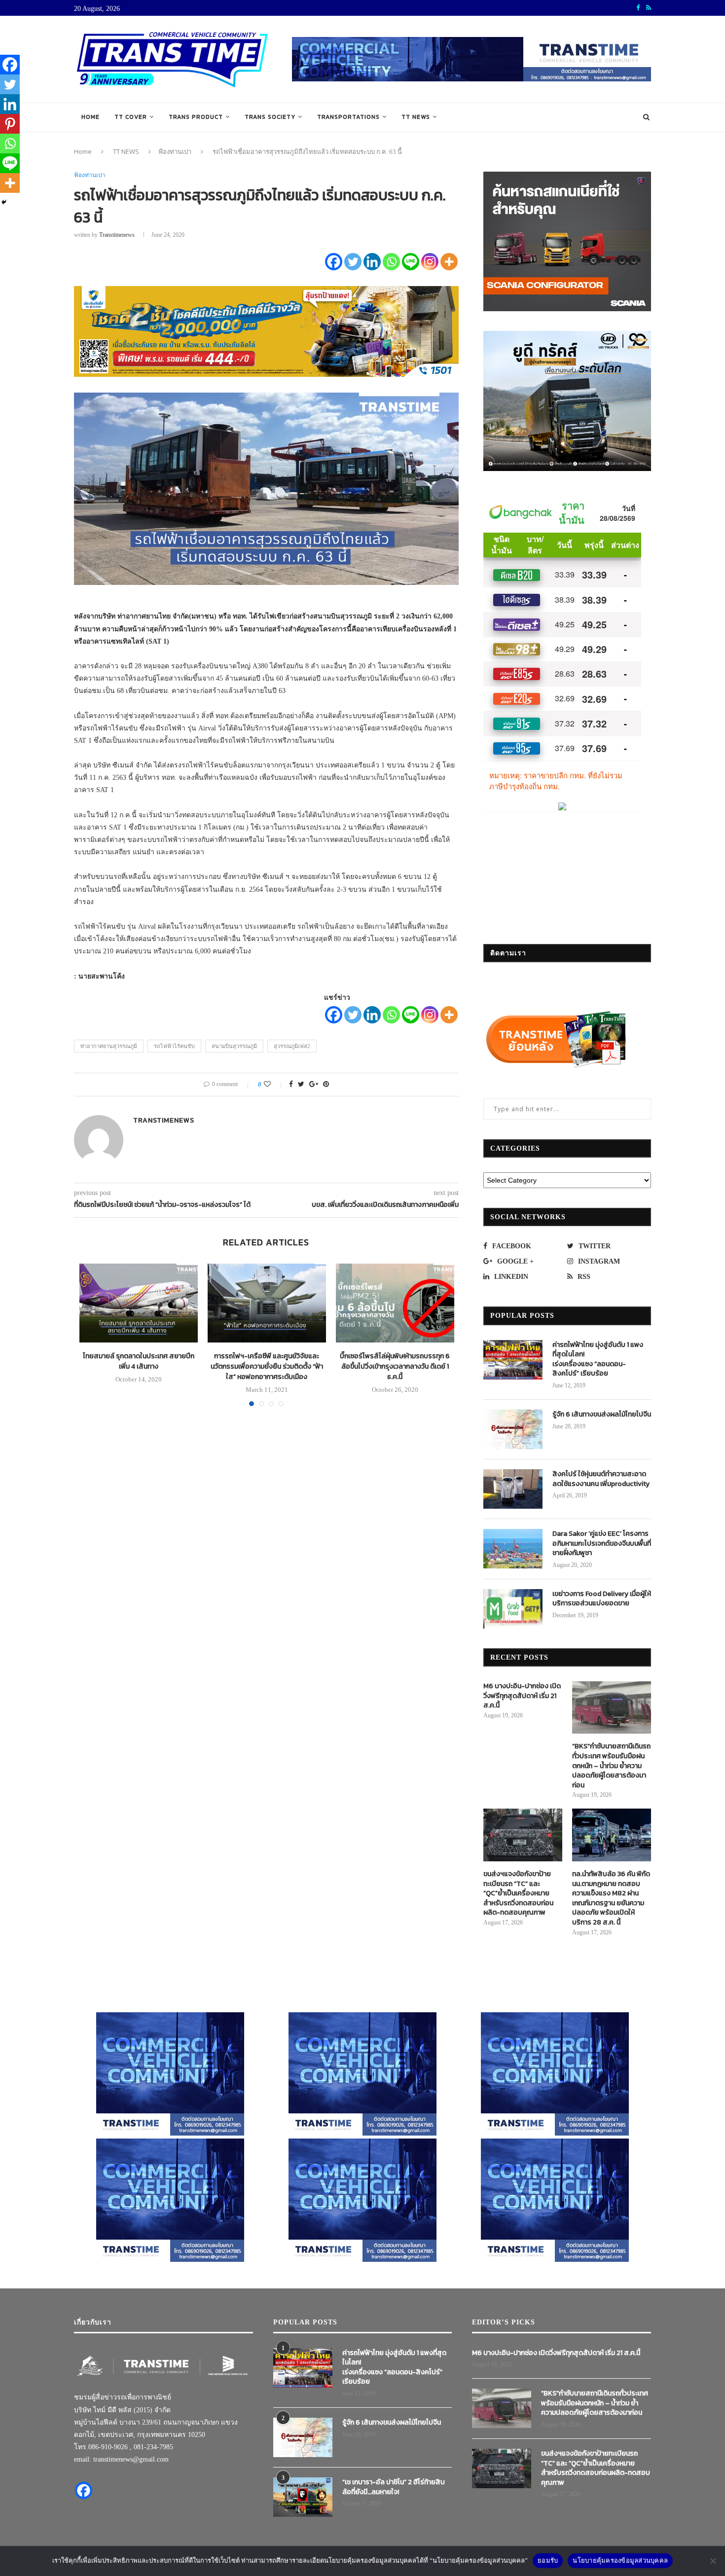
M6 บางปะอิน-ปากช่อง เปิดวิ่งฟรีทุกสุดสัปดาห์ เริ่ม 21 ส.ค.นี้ (522, 1696)
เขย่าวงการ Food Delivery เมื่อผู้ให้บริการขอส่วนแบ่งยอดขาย (602, 1599)
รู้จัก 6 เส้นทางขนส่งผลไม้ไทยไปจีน (602, 1415)
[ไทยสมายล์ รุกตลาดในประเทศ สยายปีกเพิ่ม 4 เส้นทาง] (139, 1303)
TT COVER (131, 117)
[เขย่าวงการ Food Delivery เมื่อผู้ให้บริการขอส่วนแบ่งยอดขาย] (513, 1609)
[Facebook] (334, 262)
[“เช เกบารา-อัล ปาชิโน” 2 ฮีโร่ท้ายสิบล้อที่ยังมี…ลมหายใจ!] (303, 2497)
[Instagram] (430, 262)
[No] (713, 2561)
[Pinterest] (10, 124)
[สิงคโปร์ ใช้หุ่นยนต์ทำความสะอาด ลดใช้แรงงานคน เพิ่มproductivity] (513, 1489)
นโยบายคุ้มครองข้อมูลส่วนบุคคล (620, 2560)
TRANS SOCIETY (270, 117)
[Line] (411, 262)
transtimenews (117, 235)
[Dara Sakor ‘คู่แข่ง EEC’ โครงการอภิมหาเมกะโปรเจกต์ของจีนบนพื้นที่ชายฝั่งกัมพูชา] (513, 1549)
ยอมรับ (548, 2560)
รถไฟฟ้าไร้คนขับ (174, 1046)
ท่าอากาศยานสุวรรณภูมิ (109, 1046)
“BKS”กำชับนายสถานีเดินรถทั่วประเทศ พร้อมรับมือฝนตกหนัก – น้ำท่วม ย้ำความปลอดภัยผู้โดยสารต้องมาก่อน (611, 1766)
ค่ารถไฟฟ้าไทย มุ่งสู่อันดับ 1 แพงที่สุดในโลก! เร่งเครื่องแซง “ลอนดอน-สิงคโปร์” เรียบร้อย (598, 1359)
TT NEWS (416, 117)
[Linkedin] (372, 262)
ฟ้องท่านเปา (175, 151)
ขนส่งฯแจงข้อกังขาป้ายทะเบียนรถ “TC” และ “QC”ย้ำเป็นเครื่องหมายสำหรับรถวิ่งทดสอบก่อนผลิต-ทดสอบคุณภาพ (518, 1893)
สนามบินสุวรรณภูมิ (234, 1046)
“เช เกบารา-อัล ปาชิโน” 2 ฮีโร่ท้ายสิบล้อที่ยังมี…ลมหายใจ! (394, 2487)
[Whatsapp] (391, 262)
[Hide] (4, 202)
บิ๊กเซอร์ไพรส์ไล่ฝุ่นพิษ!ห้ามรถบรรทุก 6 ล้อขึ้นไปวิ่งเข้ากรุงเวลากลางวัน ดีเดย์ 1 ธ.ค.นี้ (395, 1366)
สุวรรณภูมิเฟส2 (292, 1046)
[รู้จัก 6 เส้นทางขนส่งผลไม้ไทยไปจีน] (513, 1429)
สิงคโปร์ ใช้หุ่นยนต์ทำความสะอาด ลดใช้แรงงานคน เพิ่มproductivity (601, 1479)
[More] (449, 262)
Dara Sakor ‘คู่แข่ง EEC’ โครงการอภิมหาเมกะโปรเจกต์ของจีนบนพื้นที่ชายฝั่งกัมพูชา (602, 1543)
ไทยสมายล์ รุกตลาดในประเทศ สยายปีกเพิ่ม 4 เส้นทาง (139, 1361)
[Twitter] (353, 262)
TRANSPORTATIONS (348, 117)
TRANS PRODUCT (196, 117)
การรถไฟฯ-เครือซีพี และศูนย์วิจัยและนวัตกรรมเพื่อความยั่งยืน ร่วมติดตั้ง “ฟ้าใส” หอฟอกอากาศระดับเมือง (267, 1366)
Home (91, 117)
